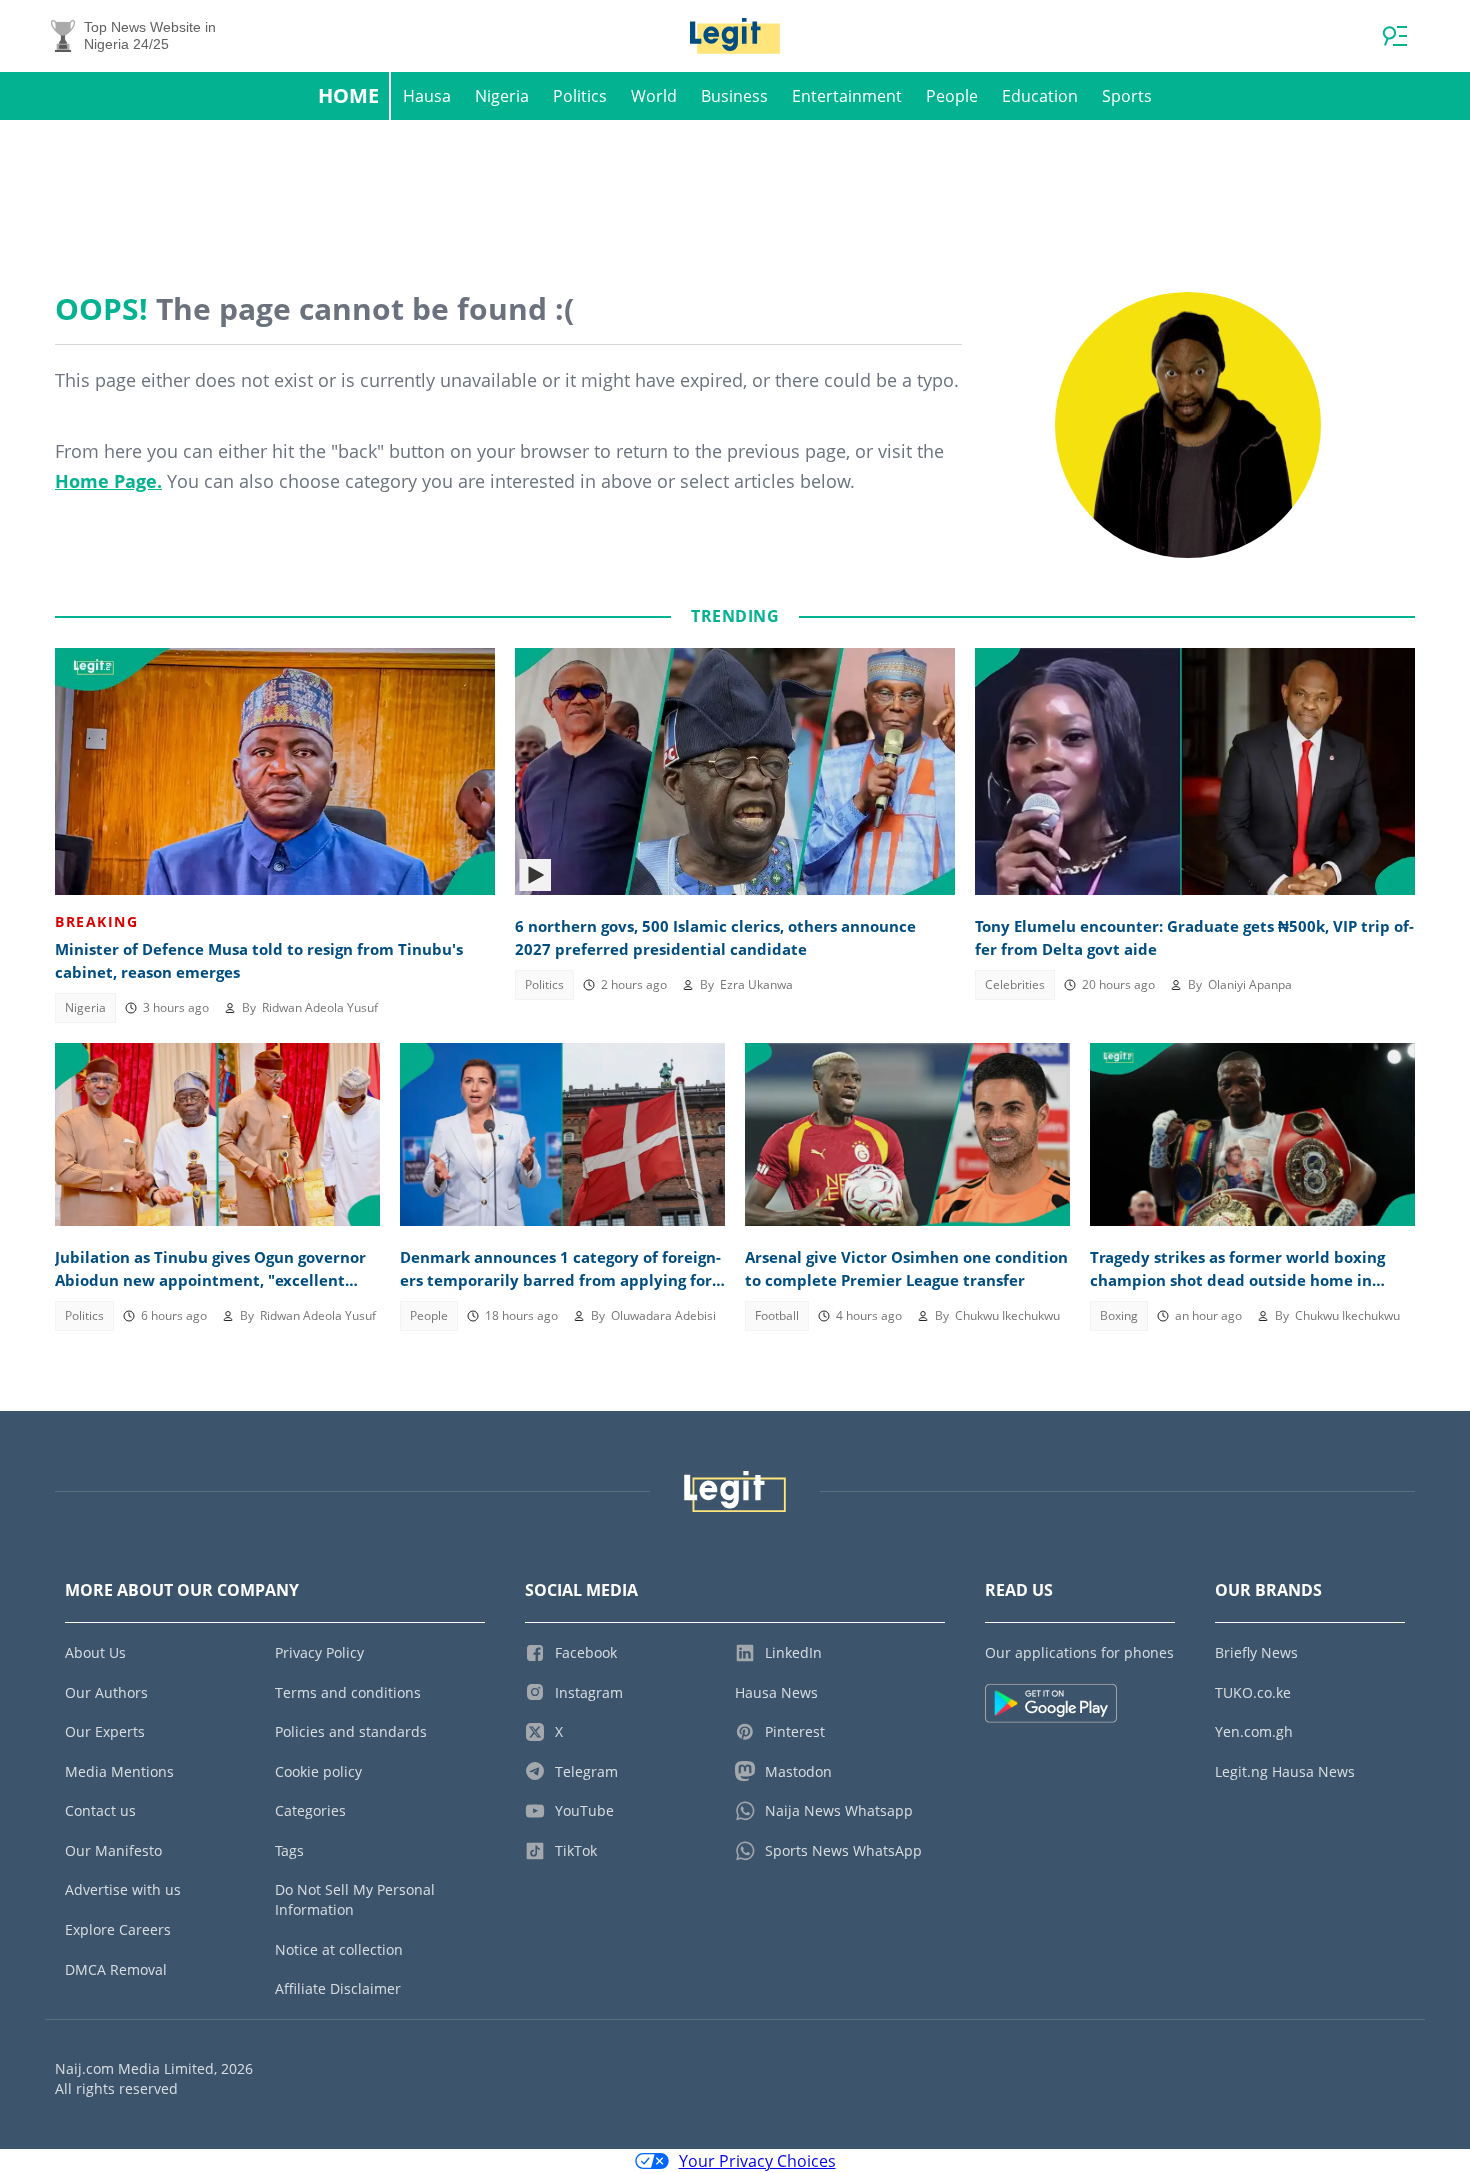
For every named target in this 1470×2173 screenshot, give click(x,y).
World (654, 96)
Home (348, 95)
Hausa (427, 96)
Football (777, 1315)
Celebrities (1015, 984)
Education (1040, 96)
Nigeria (502, 96)
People (952, 96)
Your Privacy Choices (757, 2161)
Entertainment (847, 96)
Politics (580, 96)
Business (734, 96)
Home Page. (108, 481)
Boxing (1119, 1315)
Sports (1127, 96)
